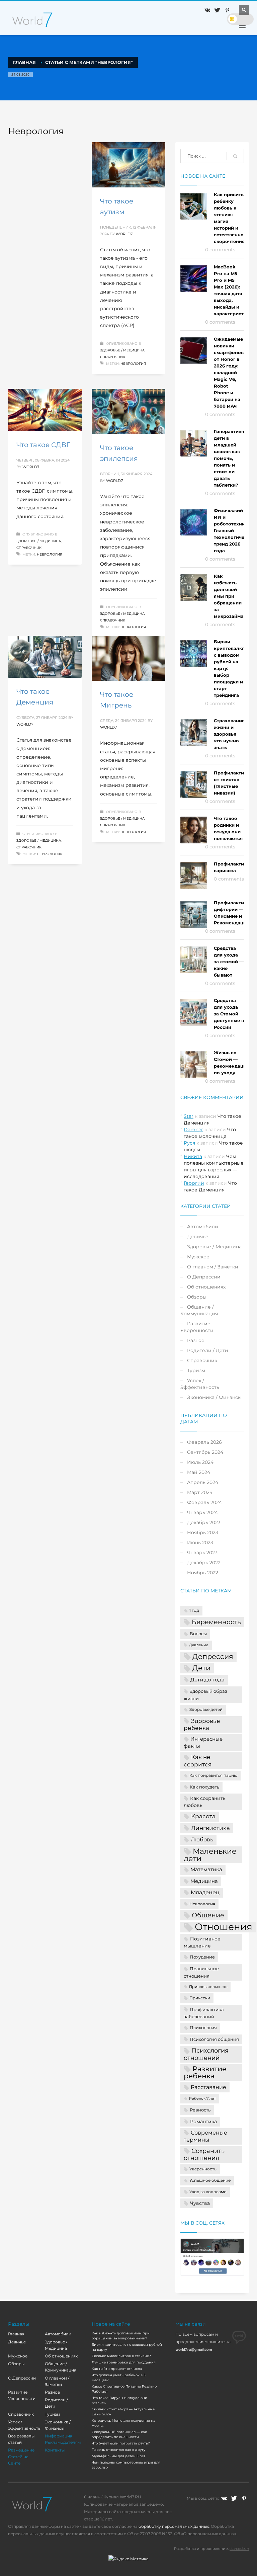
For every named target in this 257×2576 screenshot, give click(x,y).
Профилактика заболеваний (204, 2013)
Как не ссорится (198, 1761)
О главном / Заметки (213, 1267)
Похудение (202, 1957)
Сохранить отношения (204, 2154)
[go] (235, 156)
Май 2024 (199, 1472)
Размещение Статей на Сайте (21, 2456)
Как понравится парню (213, 1775)
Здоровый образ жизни (205, 1695)
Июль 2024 (200, 1462)
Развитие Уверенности (197, 1327)
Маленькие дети (210, 1855)
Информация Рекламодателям (63, 2439)
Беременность (216, 1622)
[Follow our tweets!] (234, 2498)
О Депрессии (204, 1277)
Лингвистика (210, 1828)
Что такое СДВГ (43, 445)
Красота (203, 1816)
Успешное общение (210, 2180)
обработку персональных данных (174, 2526)
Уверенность (203, 2169)
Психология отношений (206, 2054)
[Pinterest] (227, 10)
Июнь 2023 (200, 1543)
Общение (208, 1915)
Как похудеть (204, 1787)
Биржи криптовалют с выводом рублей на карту (127, 2347)
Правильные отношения (201, 1972)
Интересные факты (203, 1742)
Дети (201, 1668)
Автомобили (203, 1227)
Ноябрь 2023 (203, 1532)
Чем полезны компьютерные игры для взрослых (126, 2465)
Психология (203, 2027)
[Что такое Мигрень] (128, 658)
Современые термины (205, 2136)
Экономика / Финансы (214, 1397)
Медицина (204, 1881)
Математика (206, 1869)
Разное (196, 1340)
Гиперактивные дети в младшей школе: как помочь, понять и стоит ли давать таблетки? (232, 458)
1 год (194, 1610)
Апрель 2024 (203, 1482)
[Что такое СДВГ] (45, 410)
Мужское (198, 1257)
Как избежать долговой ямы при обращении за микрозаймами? (233, 596)
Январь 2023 (202, 1553)
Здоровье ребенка (202, 1724)
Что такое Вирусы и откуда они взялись (119, 2400)
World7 (124, 234)
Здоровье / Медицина (122, 350)
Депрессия (213, 1656)
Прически (200, 1998)
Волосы (198, 1634)
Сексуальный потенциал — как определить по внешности (119, 2434)
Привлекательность (208, 1987)
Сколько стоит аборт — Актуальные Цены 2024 (123, 2412)
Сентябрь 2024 (205, 1452)
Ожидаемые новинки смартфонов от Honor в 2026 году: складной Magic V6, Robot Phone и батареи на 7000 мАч (229, 372)
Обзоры (197, 1297)
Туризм (196, 1370)
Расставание (208, 2087)
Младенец (205, 1892)
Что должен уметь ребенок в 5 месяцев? (119, 2378)
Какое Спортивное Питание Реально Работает (124, 2389)
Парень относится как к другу (119, 2450)
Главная (16, 2334)
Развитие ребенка (205, 2072)
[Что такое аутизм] (128, 165)
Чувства (200, 2203)
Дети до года (207, 1680)
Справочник (113, 357)
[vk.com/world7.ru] (224, 2498)
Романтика (203, 2122)
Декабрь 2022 (204, 1563)
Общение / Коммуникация (199, 1310)
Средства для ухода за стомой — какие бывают (229, 962)
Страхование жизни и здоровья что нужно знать (229, 734)
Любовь (202, 1839)
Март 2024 (200, 1492)
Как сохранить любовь (205, 1802)
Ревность (200, 2110)
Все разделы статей (21, 2439)
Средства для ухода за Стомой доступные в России (229, 1014)
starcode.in (239, 2549)
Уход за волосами (208, 2192)
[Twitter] (217, 10)
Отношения (224, 1927)
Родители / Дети (208, 1350)
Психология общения (214, 2039)
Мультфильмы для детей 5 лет (118, 2456)
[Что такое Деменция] (45, 657)
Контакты (55, 2450)
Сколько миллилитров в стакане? (121, 2356)
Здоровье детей (206, 1710)
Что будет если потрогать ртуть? (121, 2443)
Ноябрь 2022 (203, 1573)
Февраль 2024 (204, 1502)
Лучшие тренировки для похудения (124, 2362)
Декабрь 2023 (204, 1522)
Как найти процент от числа (117, 2369)
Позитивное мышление (202, 1942)
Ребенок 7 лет (202, 2099)
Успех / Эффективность (200, 1384)
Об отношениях (206, 1287)
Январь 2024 (202, 1512)
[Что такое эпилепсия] (128, 412)
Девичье (198, 1237)
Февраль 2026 (204, 1442)
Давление (199, 1645)
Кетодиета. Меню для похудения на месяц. (123, 2423)
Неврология (133, 364)
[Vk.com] (207, 10)
